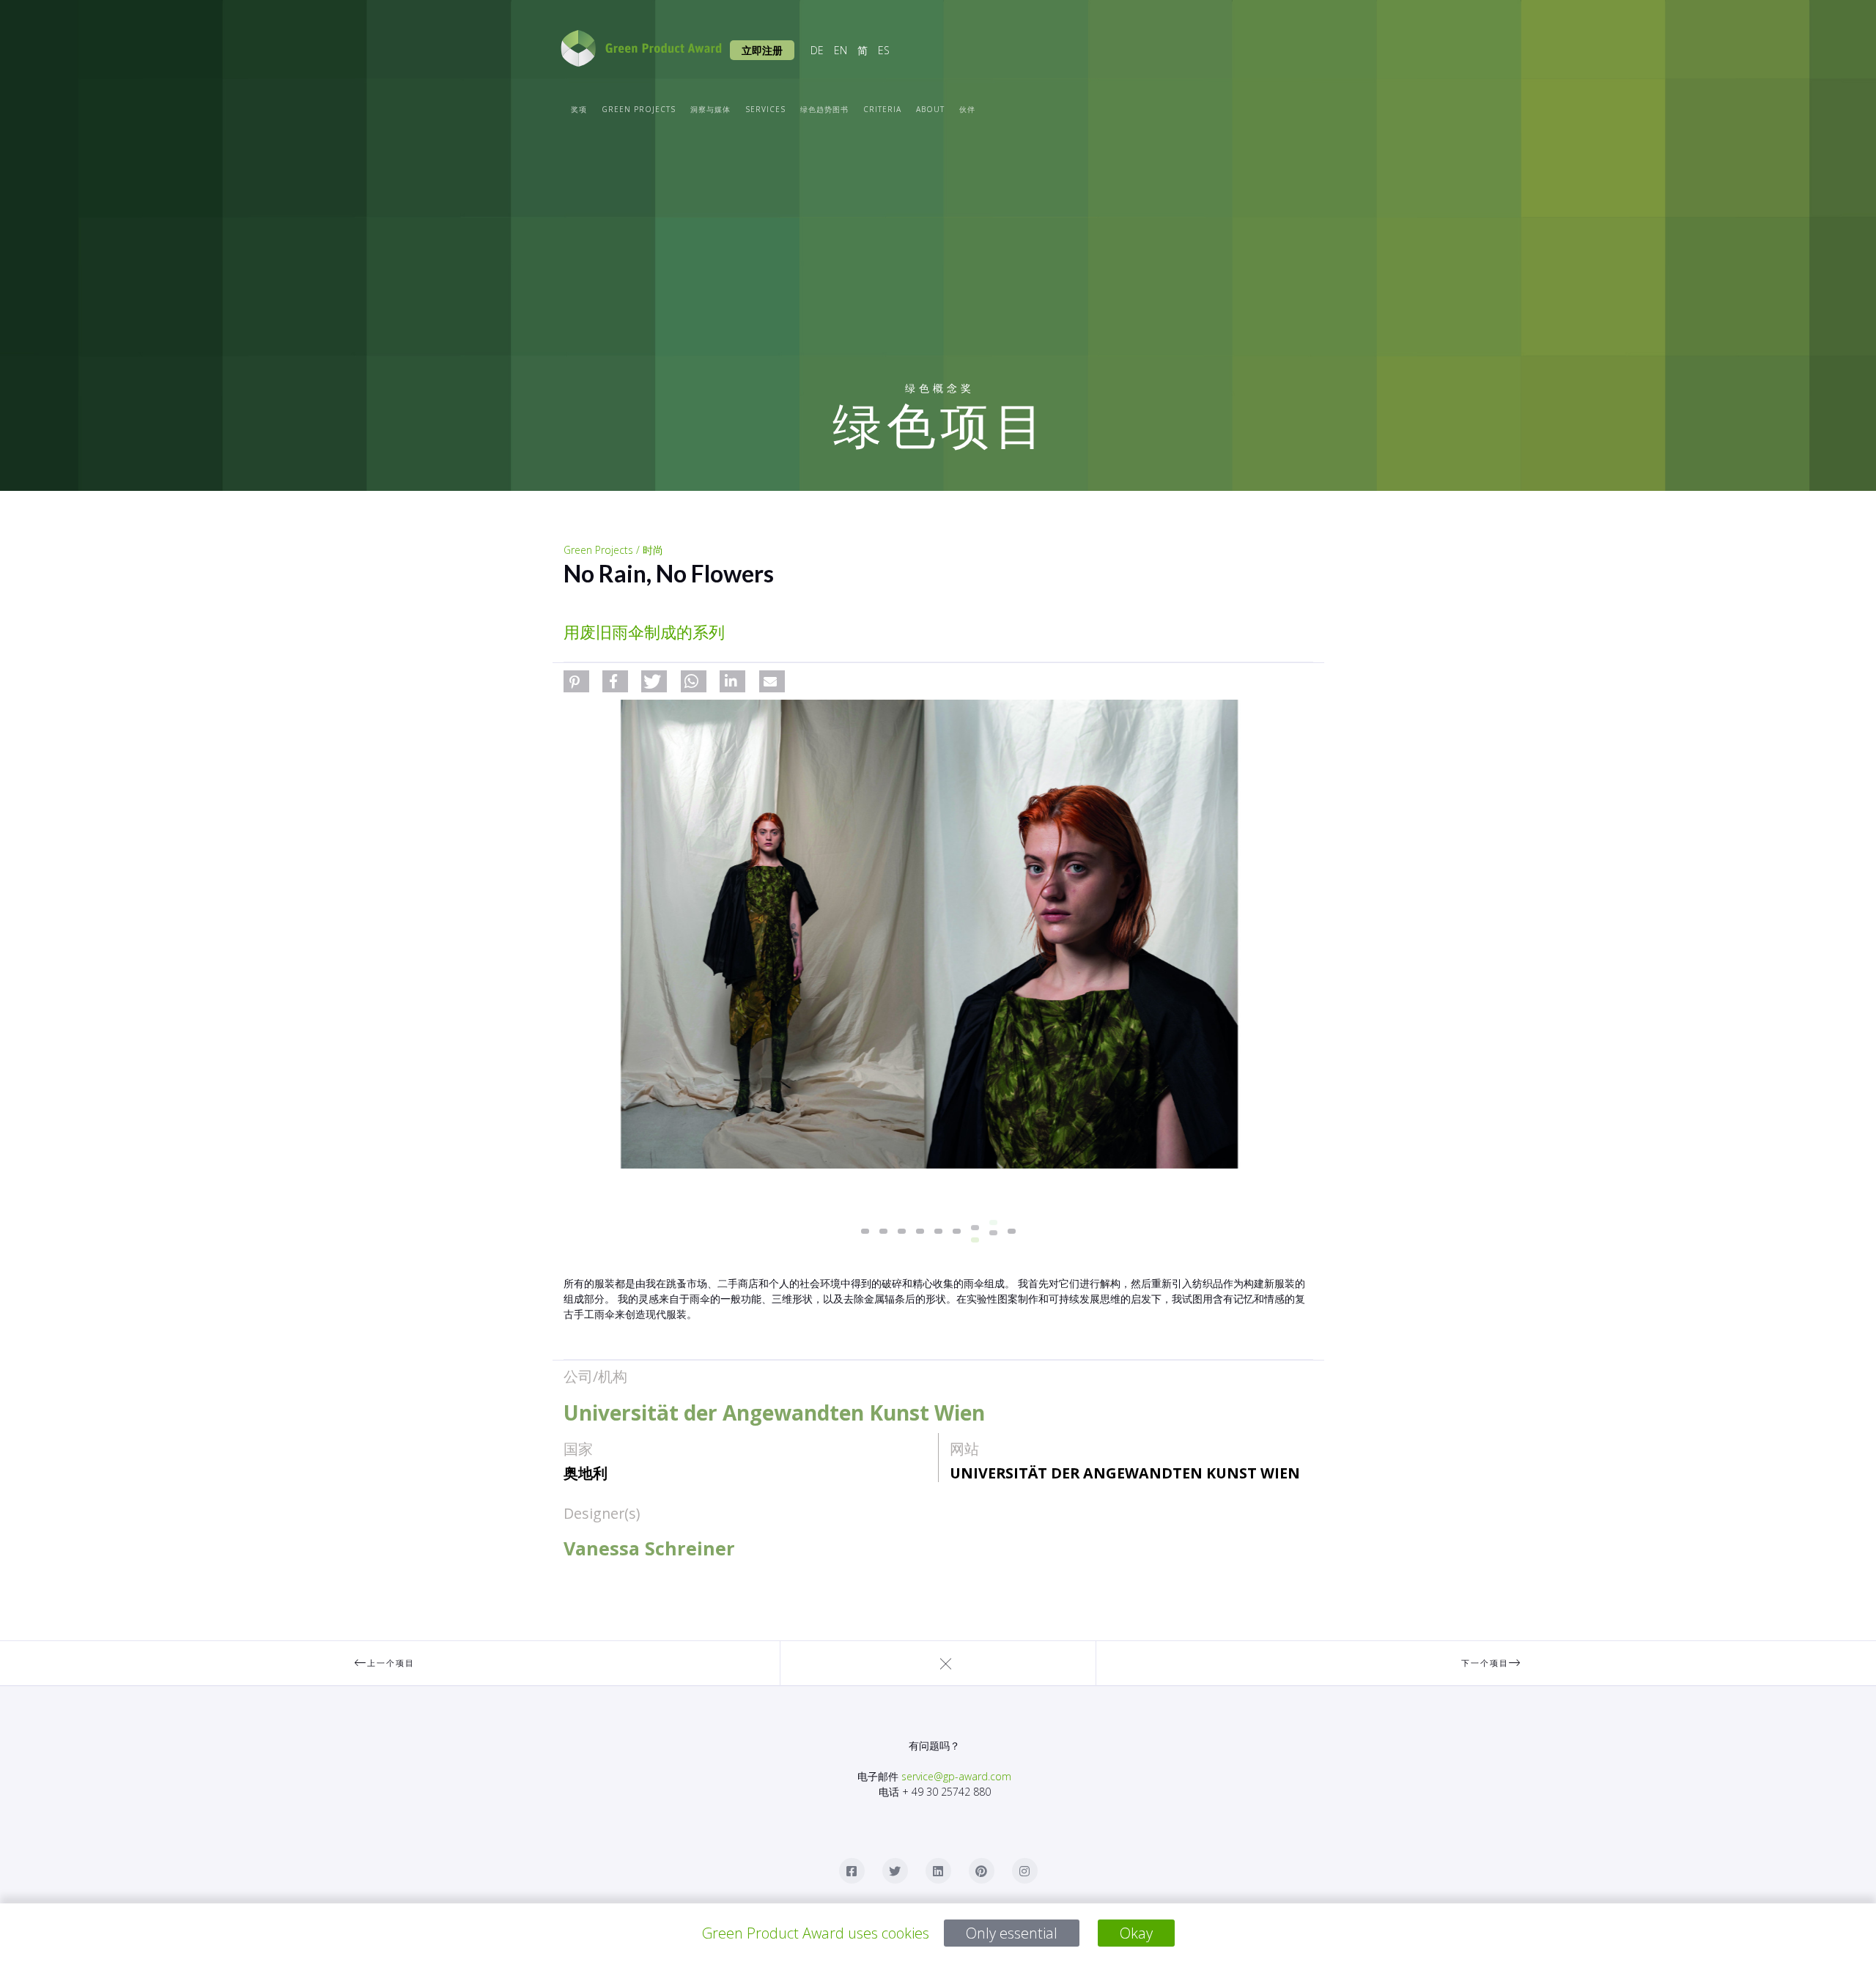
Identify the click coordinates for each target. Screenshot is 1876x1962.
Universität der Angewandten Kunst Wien (1125, 1473)
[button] (576, 681)
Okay (1136, 1933)
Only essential (1012, 1933)
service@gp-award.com (956, 1776)
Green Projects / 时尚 (613, 550)
